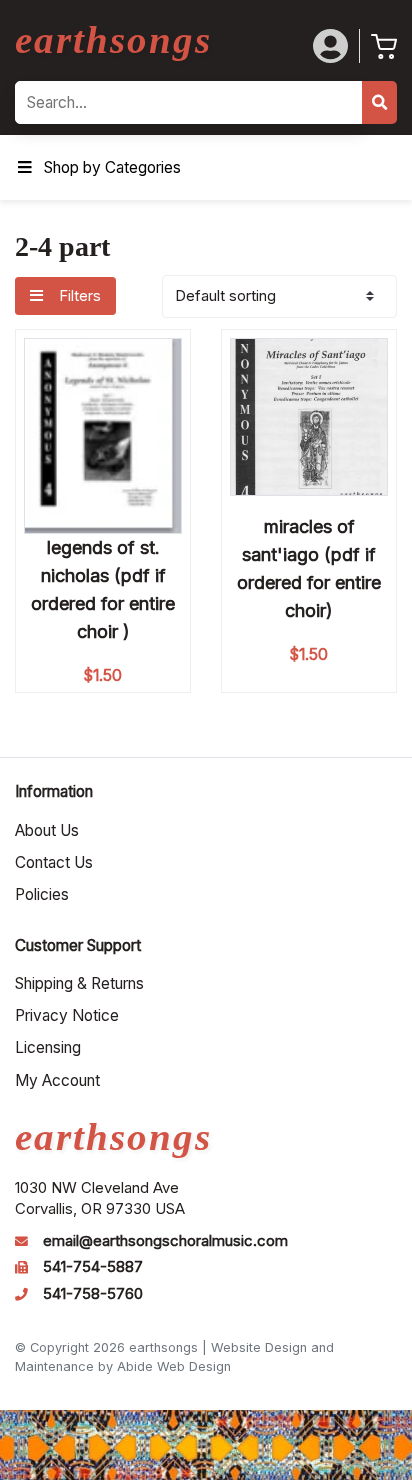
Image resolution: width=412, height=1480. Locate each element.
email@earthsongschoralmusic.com (165, 1241)
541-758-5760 (93, 1294)
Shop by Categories (112, 167)
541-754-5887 (93, 1267)
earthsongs (113, 39)
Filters (78, 296)
